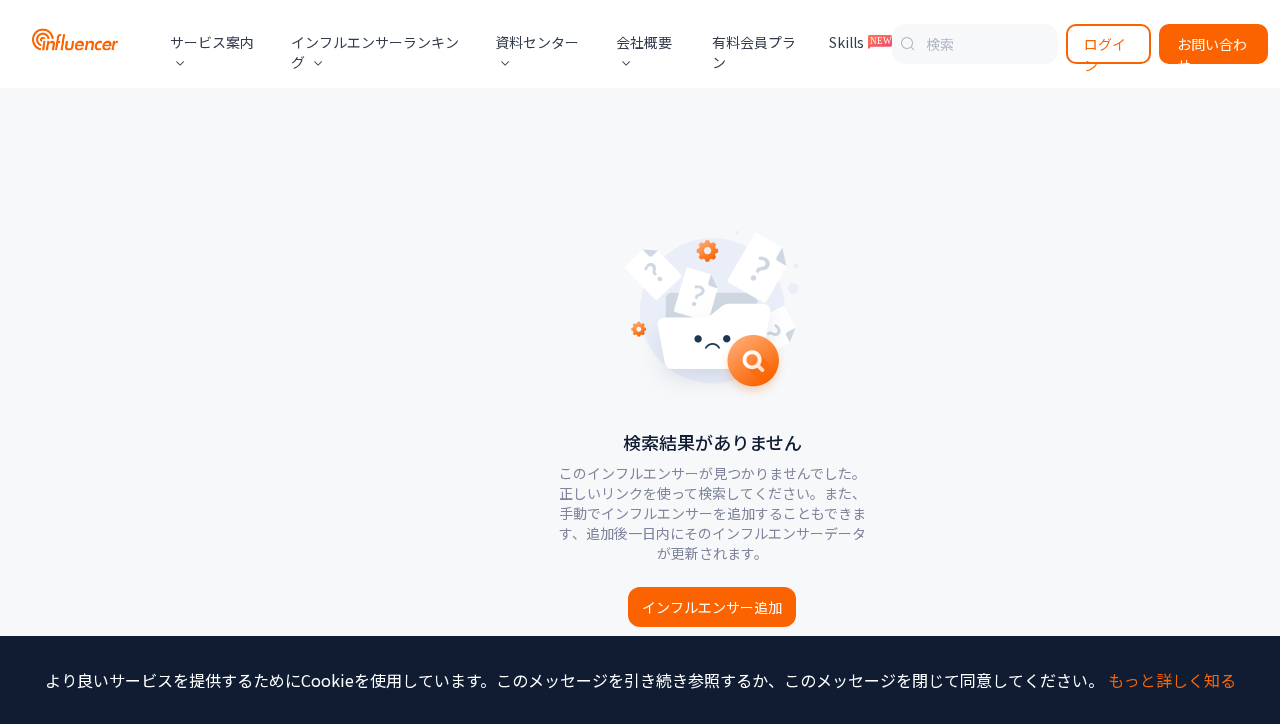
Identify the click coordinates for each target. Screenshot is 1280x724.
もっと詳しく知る (1172, 680)
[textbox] (975, 44)
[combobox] (975, 44)
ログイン (1105, 49)
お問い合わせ (1212, 49)
